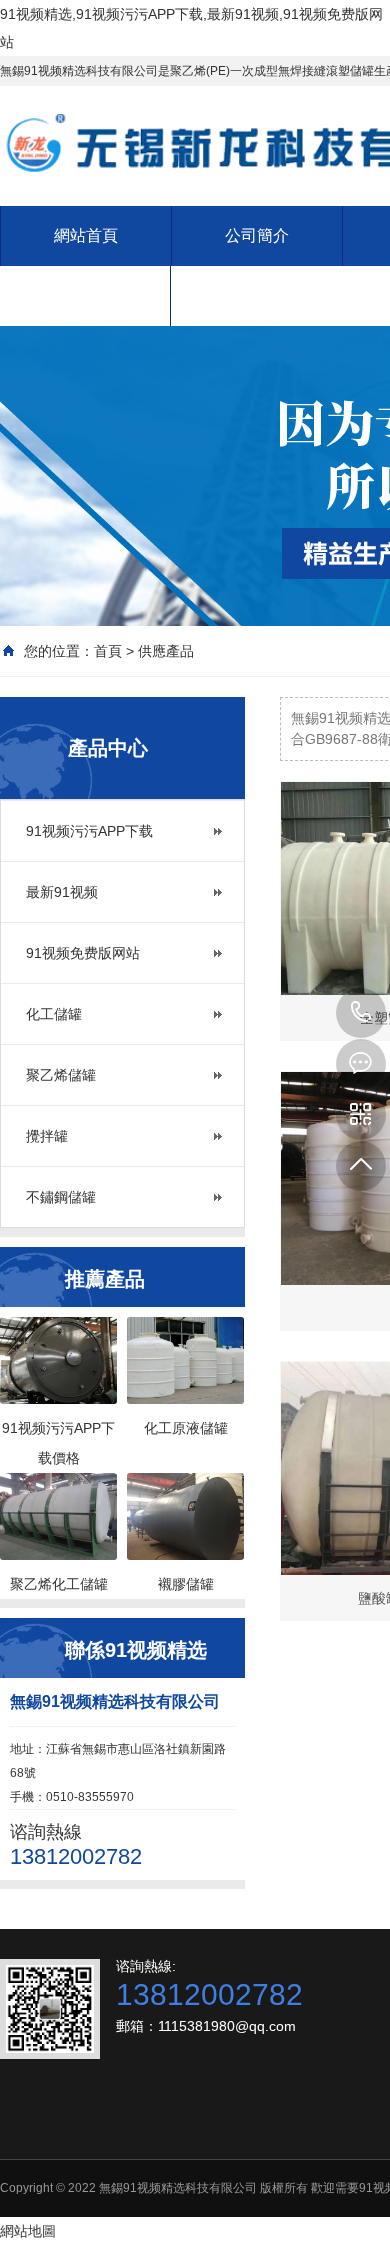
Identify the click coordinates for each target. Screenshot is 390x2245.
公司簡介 (257, 235)
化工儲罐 (54, 1014)
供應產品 (166, 651)
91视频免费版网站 (83, 953)
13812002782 (361, 1013)
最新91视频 (62, 892)
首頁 (108, 651)
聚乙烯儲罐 (61, 1075)
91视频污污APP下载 (89, 831)
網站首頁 (86, 235)
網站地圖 (28, 2231)
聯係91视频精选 (85, 295)
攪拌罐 (47, 1136)
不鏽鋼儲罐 (61, 1197)
